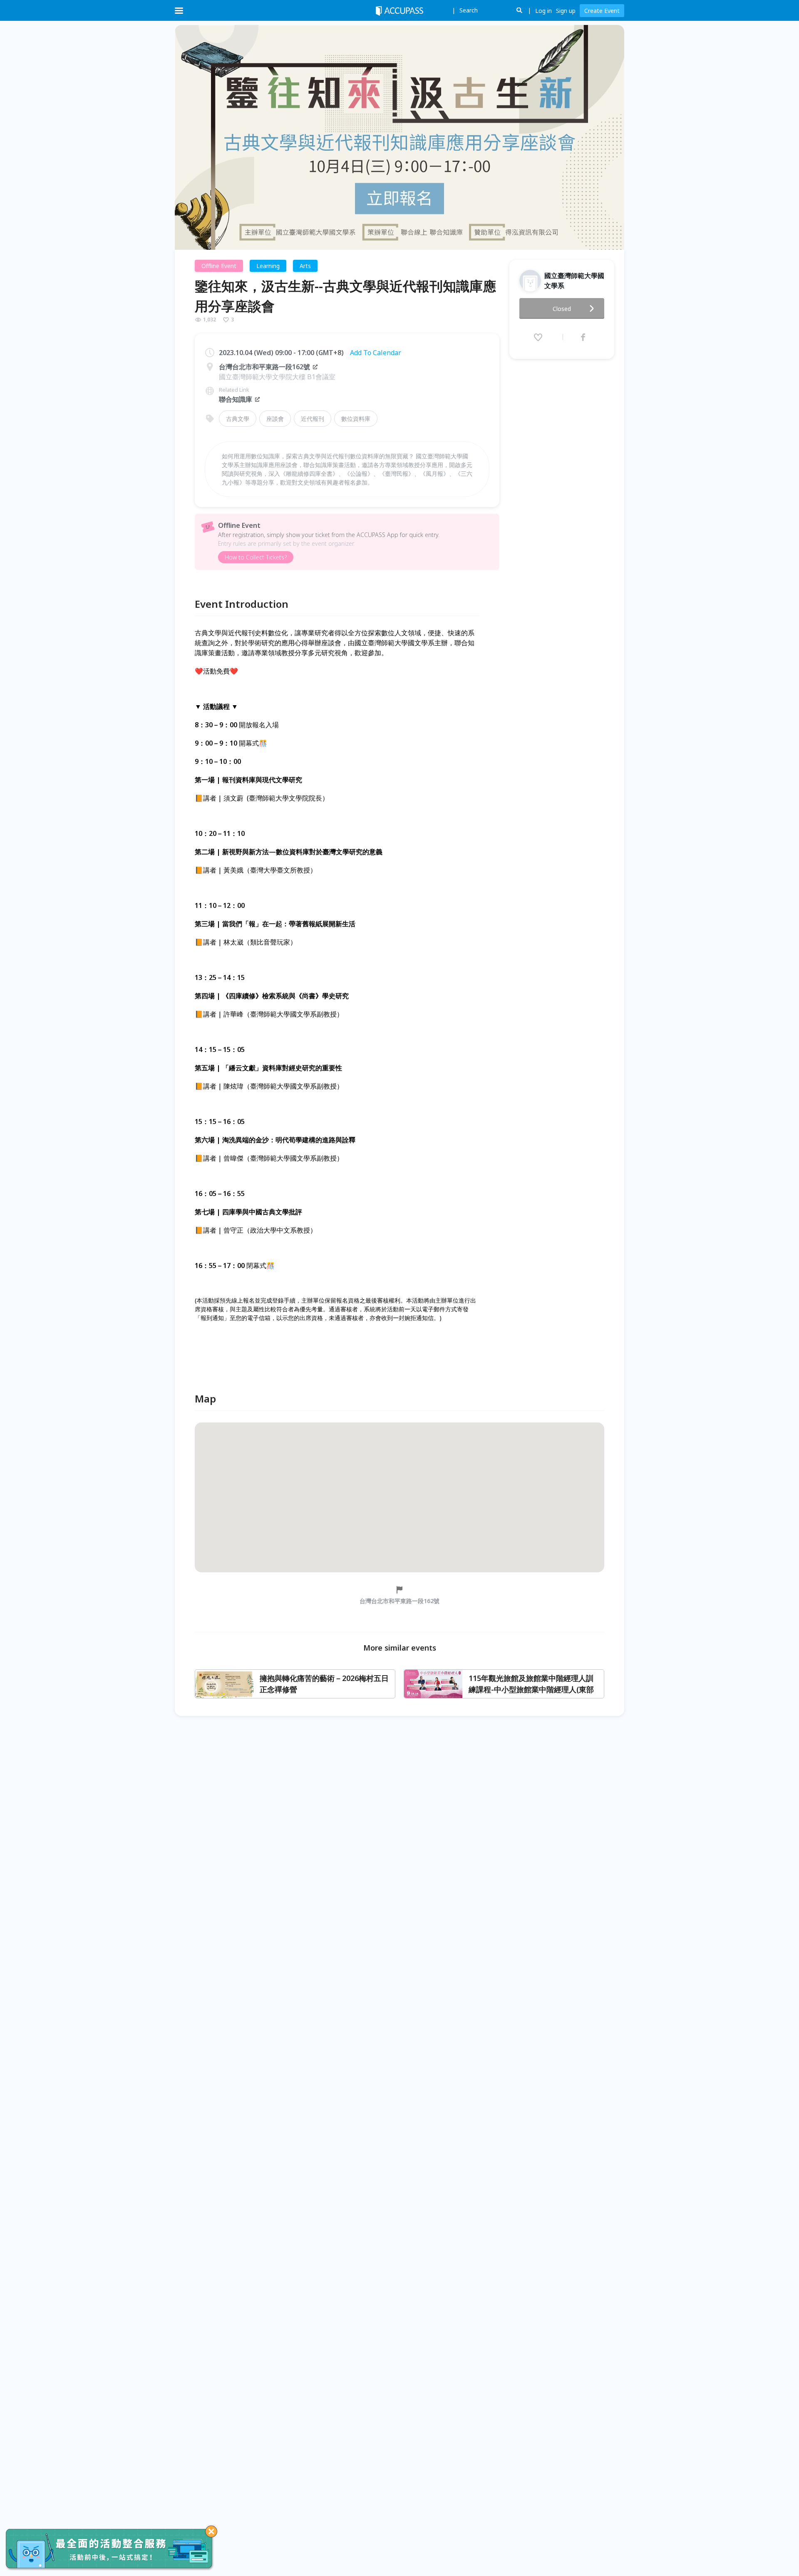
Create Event (602, 11)
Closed (562, 309)
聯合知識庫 (236, 399)
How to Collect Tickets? (256, 557)
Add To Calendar (376, 353)
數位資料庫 (356, 419)
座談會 (275, 419)
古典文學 (238, 419)
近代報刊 (313, 419)
